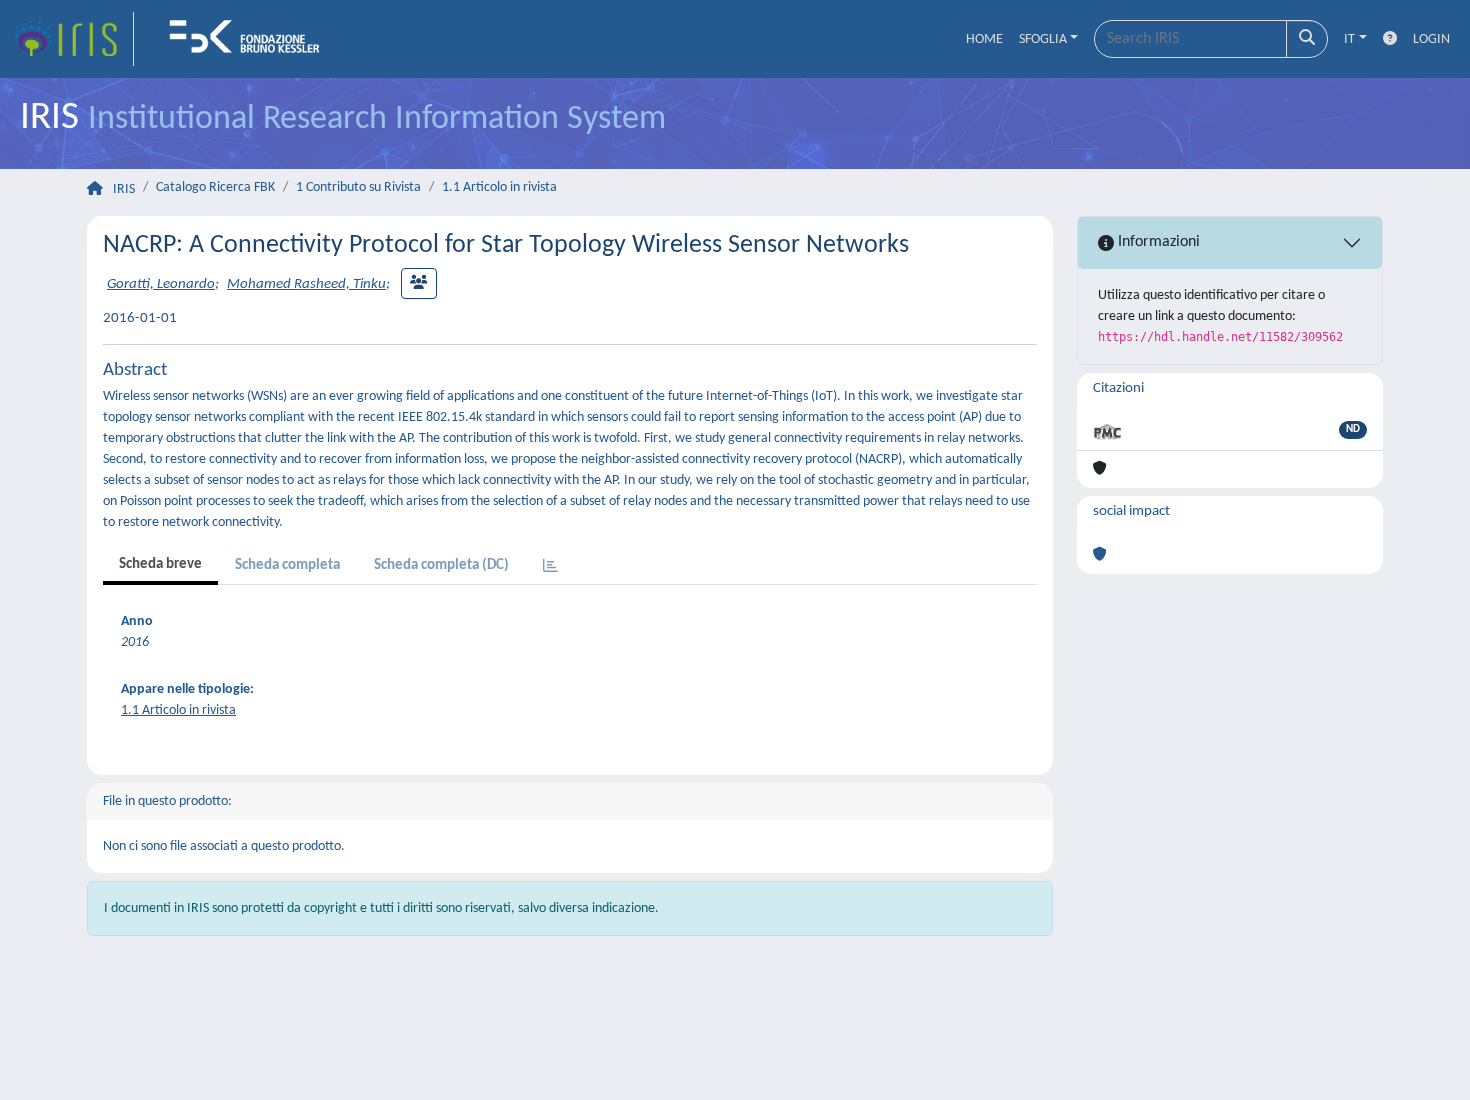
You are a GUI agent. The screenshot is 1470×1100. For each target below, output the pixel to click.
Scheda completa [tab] (287, 565)
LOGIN (1431, 39)
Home (984, 39)
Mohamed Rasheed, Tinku (306, 284)
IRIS (124, 189)
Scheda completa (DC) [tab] (441, 565)
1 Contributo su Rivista (358, 187)
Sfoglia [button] (1043, 39)
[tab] (550, 567)
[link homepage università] (251, 39)
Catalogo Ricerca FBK (215, 187)
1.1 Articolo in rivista (499, 187)
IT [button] (1349, 39)
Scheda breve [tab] (160, 564)
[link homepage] (73, 39)
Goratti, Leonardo (161, 284)
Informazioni (1157, 242)
